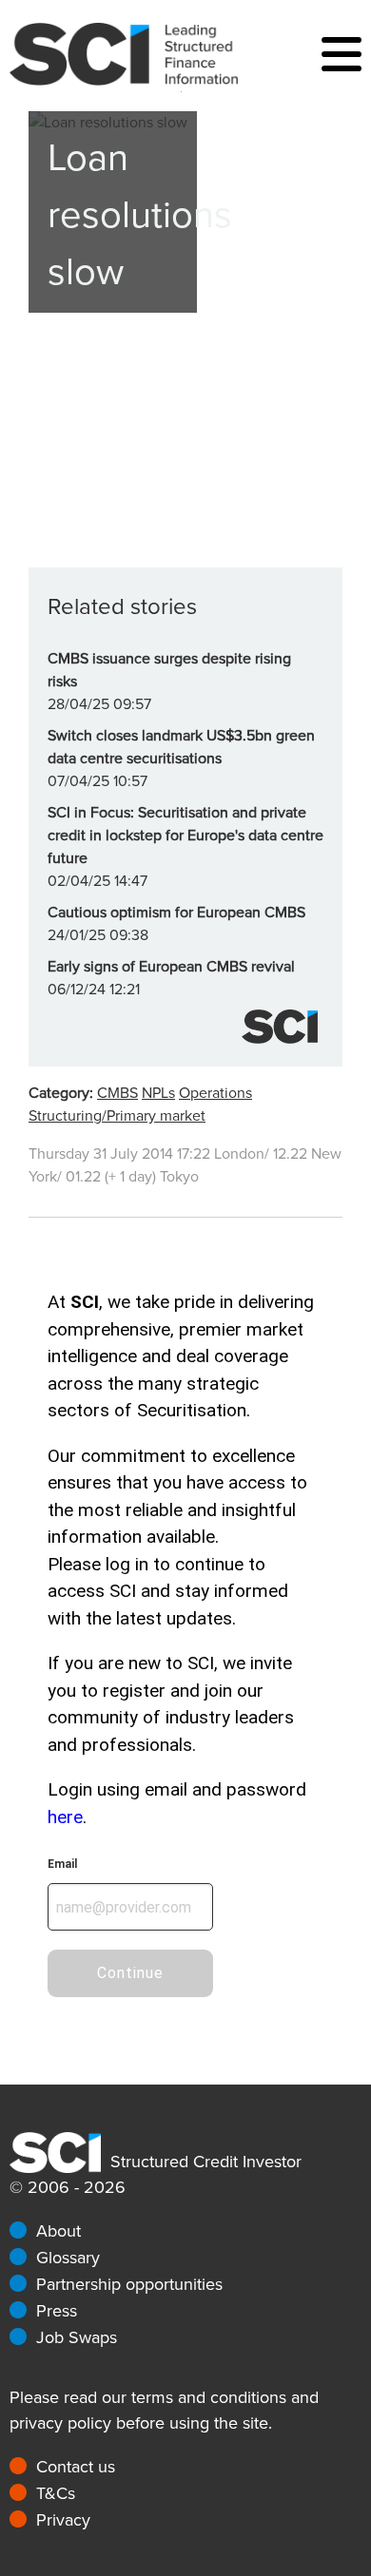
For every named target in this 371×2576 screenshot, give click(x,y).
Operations (215, 1093)
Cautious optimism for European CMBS (176, 913)
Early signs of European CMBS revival (171, 967)
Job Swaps (77, 2337)
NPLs (158, 1093)
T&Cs (56, 2493)
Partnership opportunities (129, 2284)
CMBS (117, 1093)
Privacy (63, 2520)
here (65, 1817)
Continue (130, 1973)
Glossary (68, 2258)
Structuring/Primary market (117, 1116)
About (59, 2231)
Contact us (76, 2467)
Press (57, 2311)
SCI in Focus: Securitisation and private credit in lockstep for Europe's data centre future (185, 836)
